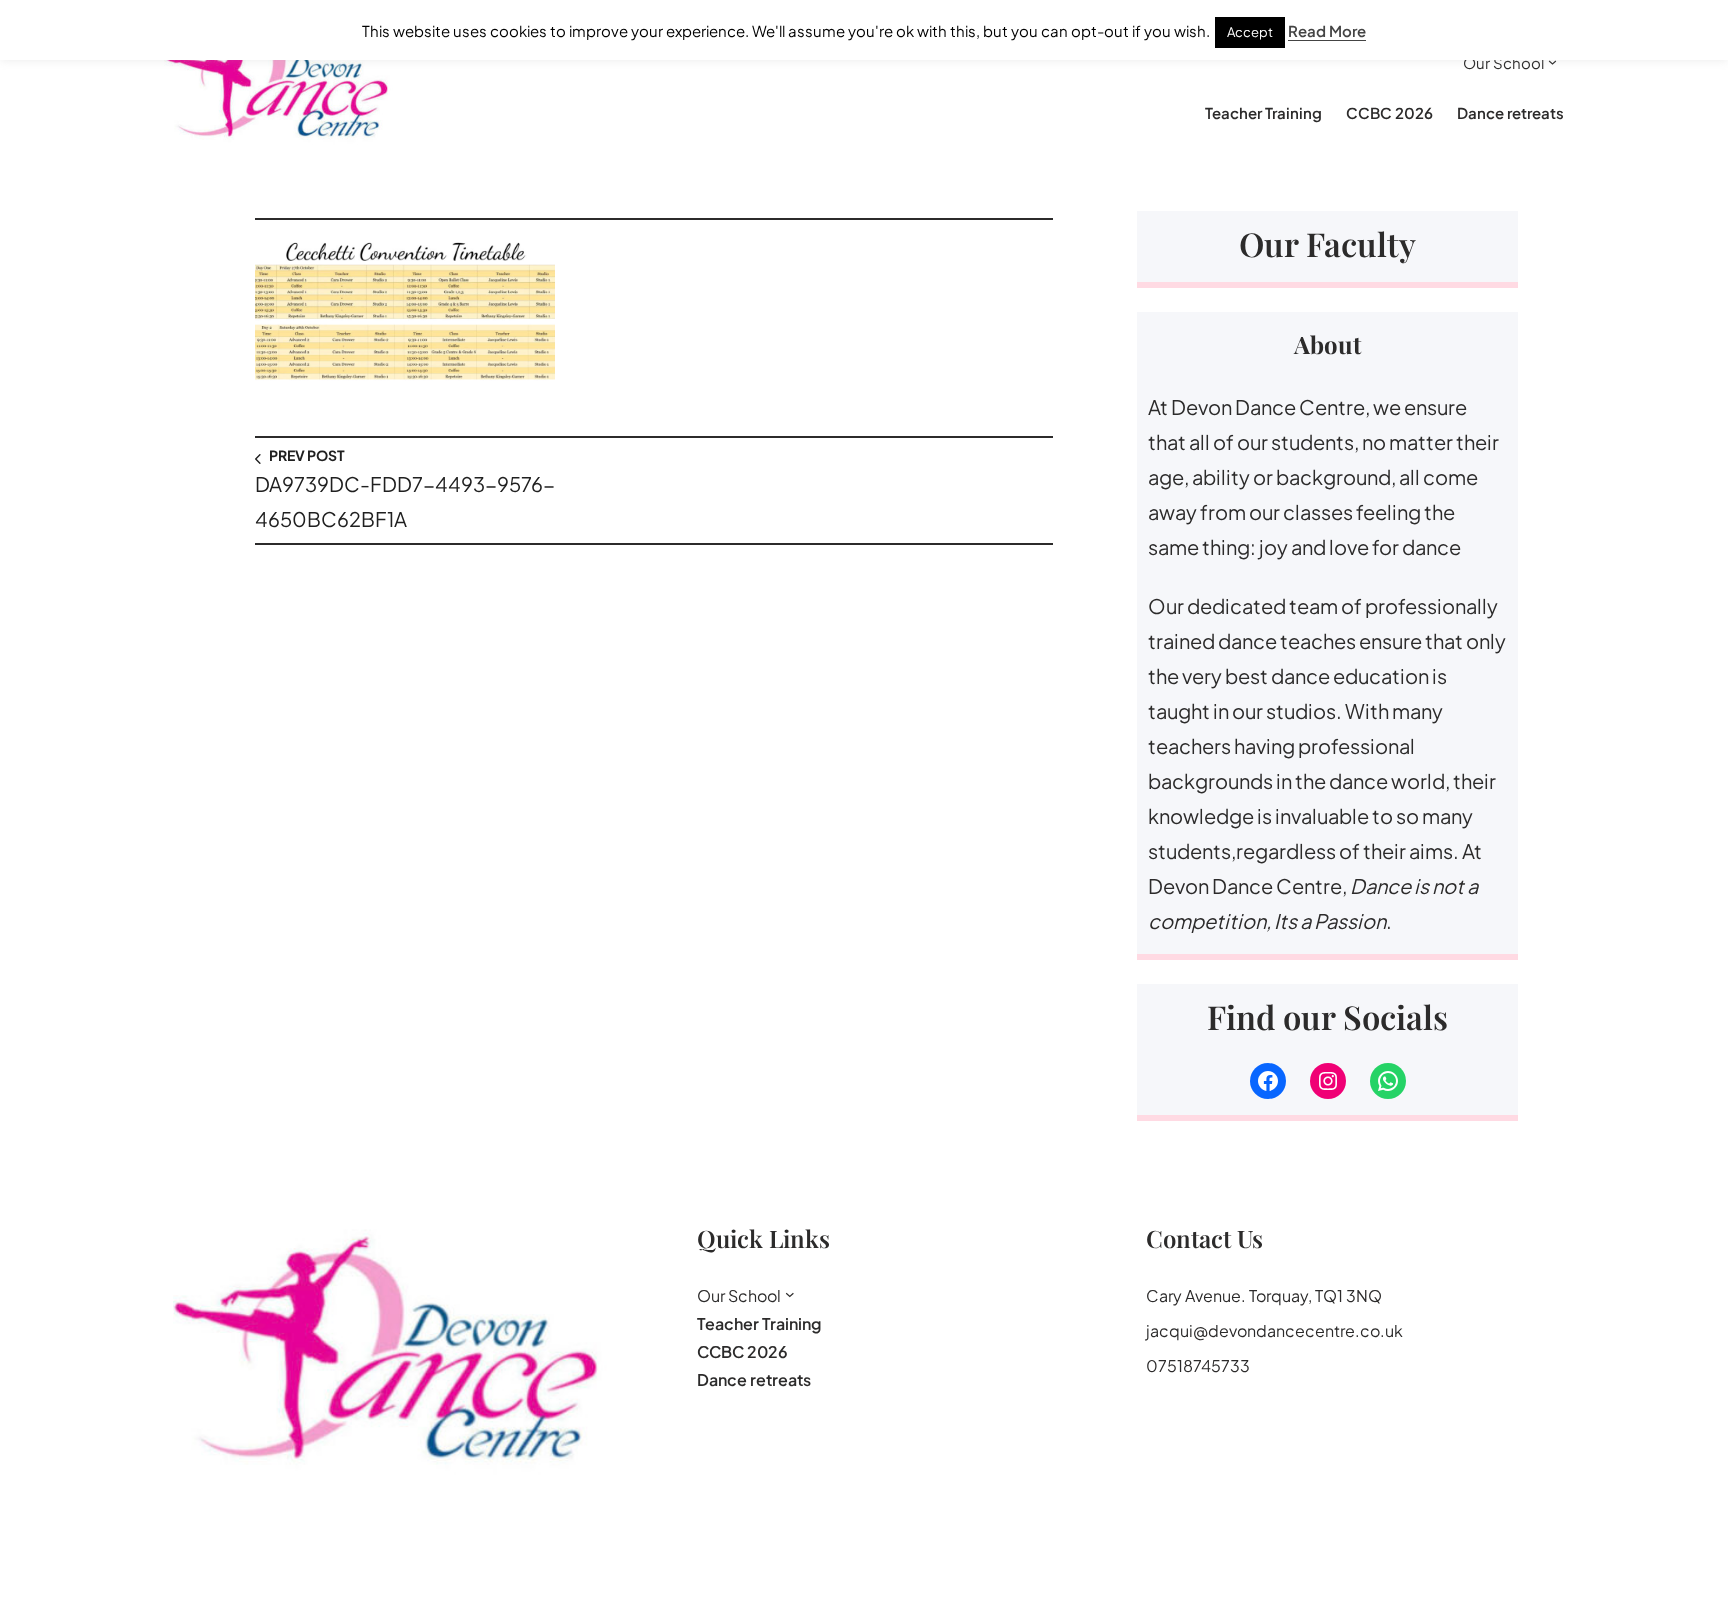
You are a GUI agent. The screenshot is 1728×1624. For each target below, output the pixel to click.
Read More (1327, 30)
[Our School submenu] (1552, 61)
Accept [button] (1250, 32)
